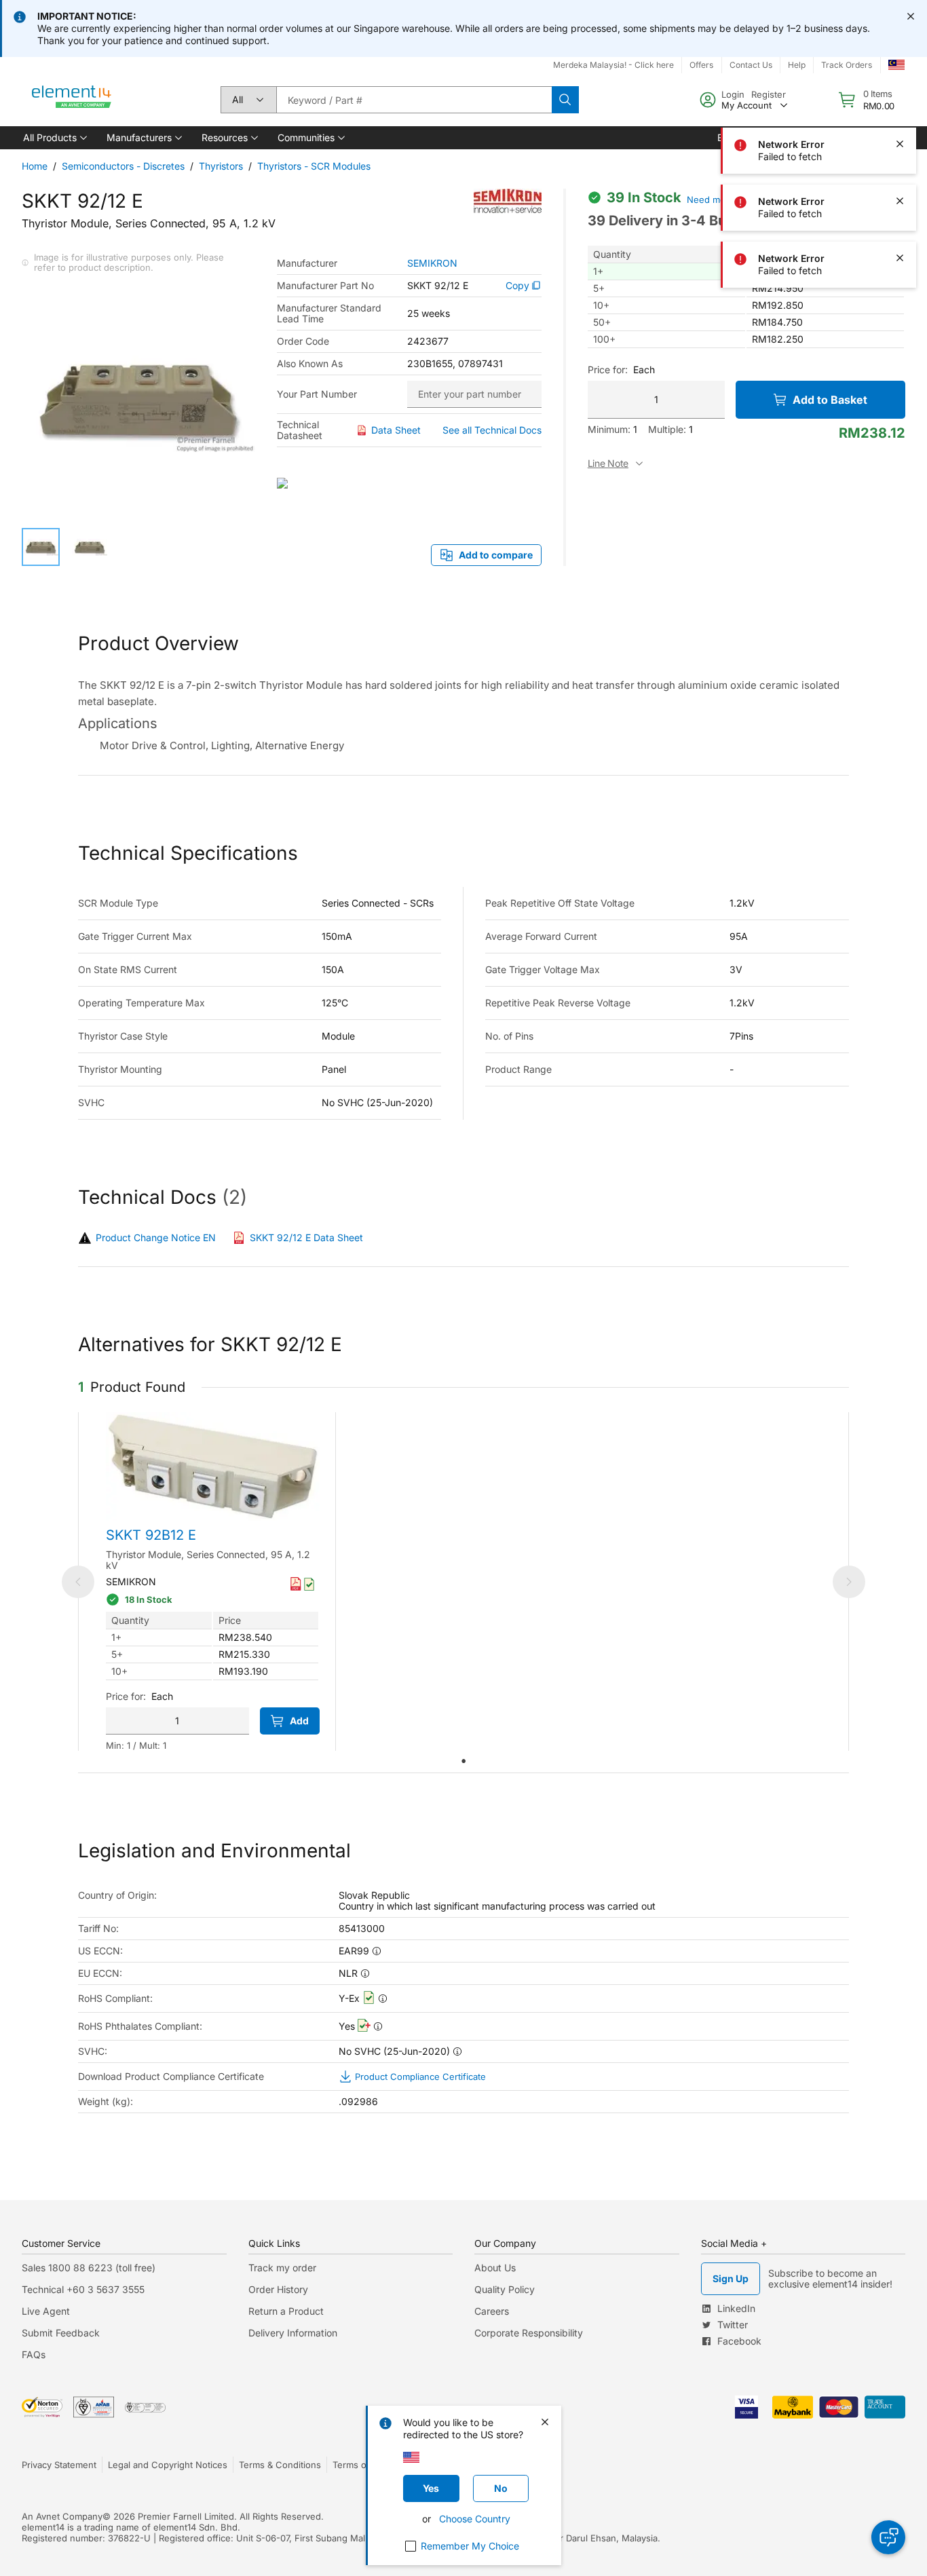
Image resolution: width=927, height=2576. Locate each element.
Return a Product (286, 2311)
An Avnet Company (62, 2516)
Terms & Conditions (280, 2465)
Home (35, 166)
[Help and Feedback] (888, 2537)
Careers (492, 2311)
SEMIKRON (432, 263)
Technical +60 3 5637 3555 (83, 2289)
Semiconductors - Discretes (123, 166)
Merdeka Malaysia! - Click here (613, 65)
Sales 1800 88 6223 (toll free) (89, 2268)
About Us (495, 2268)
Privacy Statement (59, 2465)
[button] (54, 138)
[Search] (565, 100)
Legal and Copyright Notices (168, 2465)
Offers (701, 65)
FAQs (34, 2354)
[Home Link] (72, 100)
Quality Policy (505, 2289)
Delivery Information (293, 2333)
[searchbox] (414, 100)
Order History (278, 2289)
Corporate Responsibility (529, 2333)
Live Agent (46, 2311)
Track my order (282, 2268)
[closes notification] (911, 16)
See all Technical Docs (492, 430)
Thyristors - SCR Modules (314, 166)
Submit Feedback (61, 2333)
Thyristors (221, 166)
